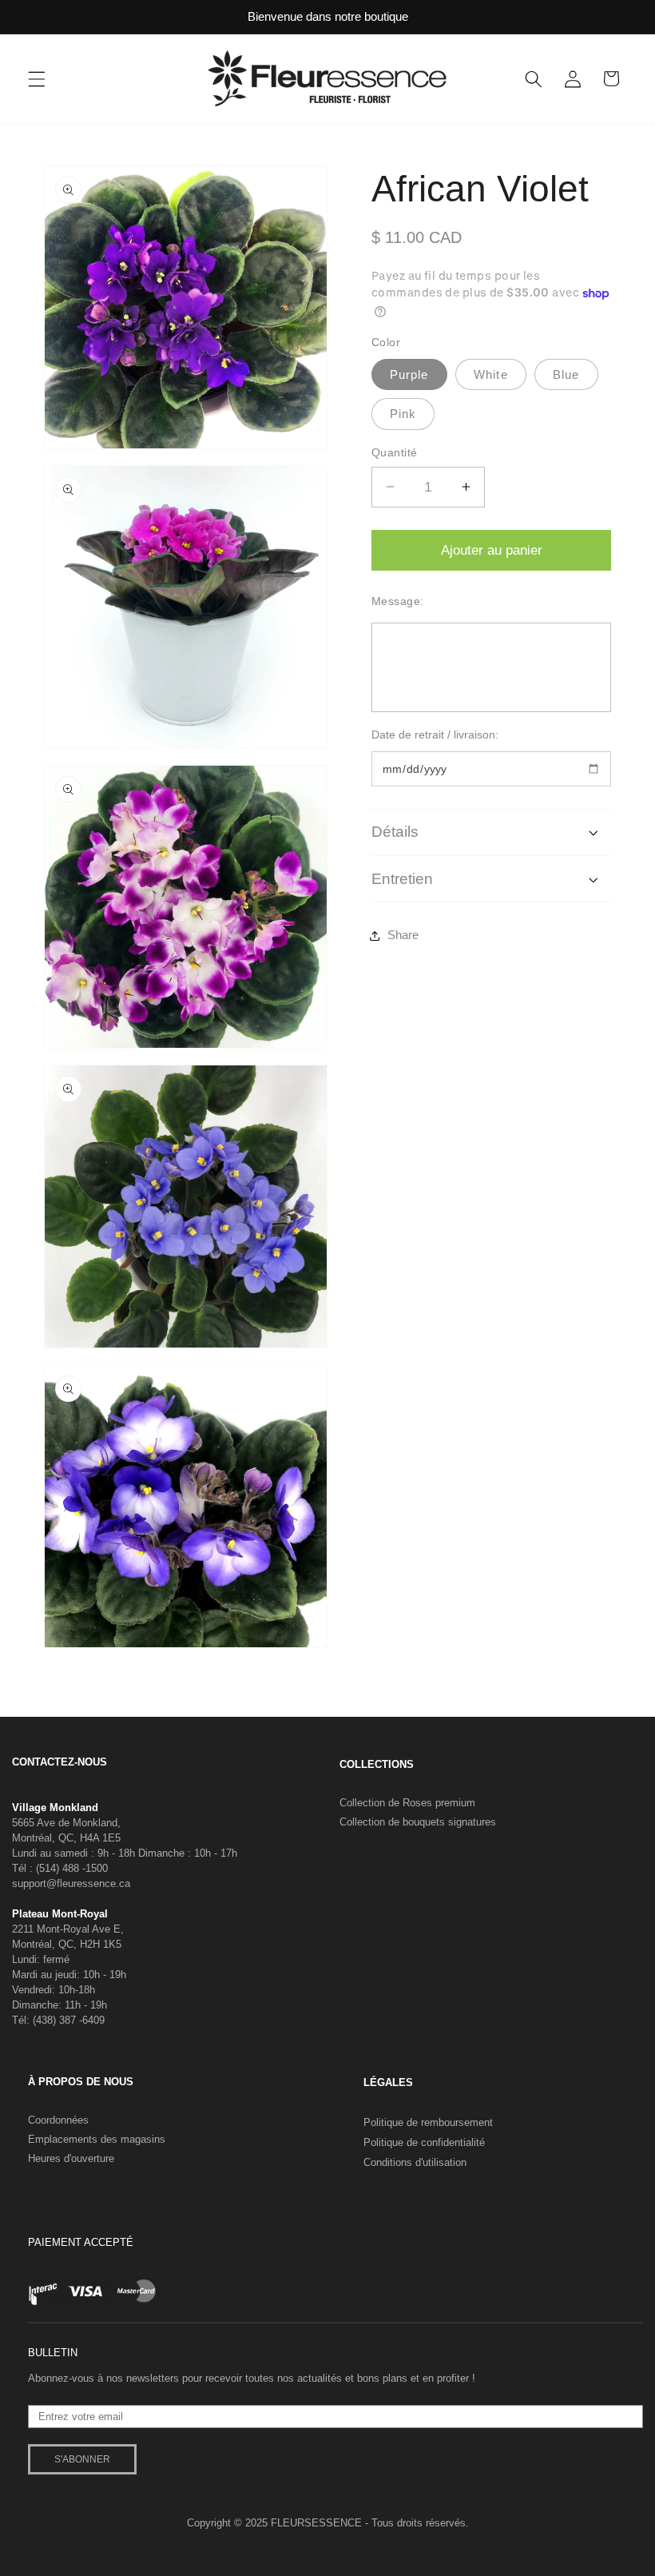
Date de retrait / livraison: (435, 735)
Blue (566, 374)
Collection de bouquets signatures (418, 1822)
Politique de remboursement (428, 2122)
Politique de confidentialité (424, 2142)
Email (41, 2399)
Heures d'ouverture (71, 2158)
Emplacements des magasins (97, 2139)
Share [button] (403, 935)
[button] (37, 78)
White (491, 374)
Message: (398, 601)
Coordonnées (58, 2120)
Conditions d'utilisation (415, 2162)
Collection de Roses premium (407, 1803)
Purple (409, 374)
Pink (403, 414)
